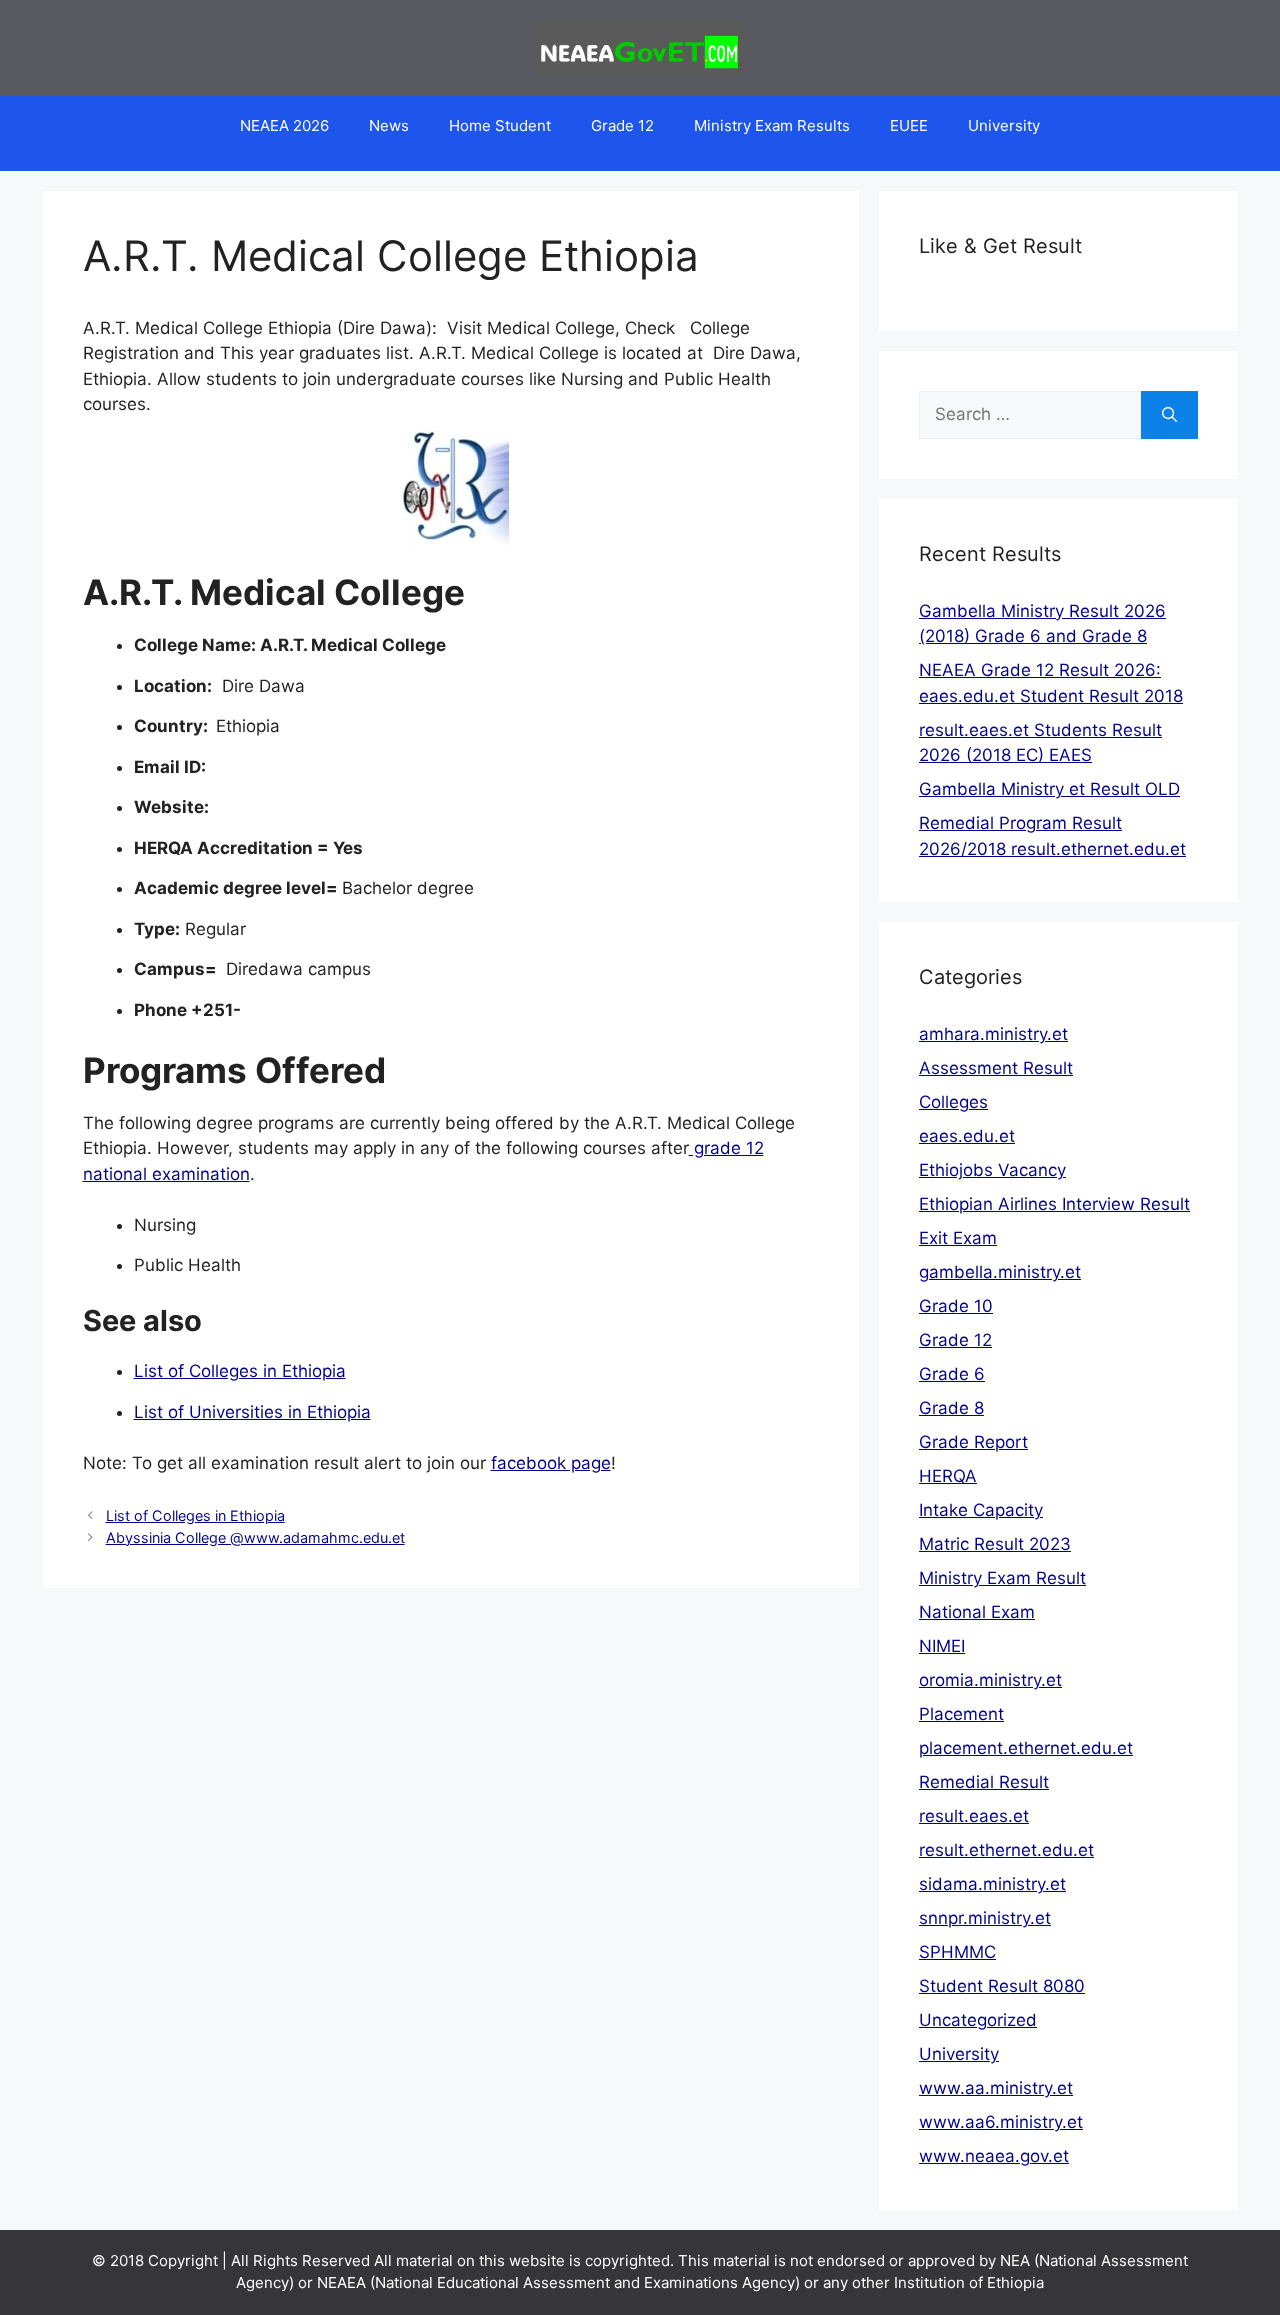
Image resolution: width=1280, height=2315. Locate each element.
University (1004, 125)
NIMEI (942, 1646)
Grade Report (973, 1442)
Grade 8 (951, 1408)
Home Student (500, 125)
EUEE (909, 125)
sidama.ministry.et (992, 1884)
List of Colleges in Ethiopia (240, 1371)
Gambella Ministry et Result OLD (1049, 789)
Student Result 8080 (1002, 1986)
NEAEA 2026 (284, 125)
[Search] (1169, 415)
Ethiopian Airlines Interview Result (1054, 1204)
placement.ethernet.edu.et (1026, 1748)
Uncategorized (978, 2020)
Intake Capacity (981, 1510)
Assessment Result (996, 1068)
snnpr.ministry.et (985, 1918)
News (389, 125)
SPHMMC (957, 1952)
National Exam (977, 1612)
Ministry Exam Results (772, 125)
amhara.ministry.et (993, 1034)
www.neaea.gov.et (994, 2156)
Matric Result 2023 (995, 1544)
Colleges (953, 1102)
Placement (961, 1714)
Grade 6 (952, 1374)
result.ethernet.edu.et (1006, 1850)
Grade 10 (956, 1306)
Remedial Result (984, 1782)
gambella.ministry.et (1000, 1272)
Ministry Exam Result (1002, 1578)
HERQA (948, 1476)
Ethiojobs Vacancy (992, 1170)
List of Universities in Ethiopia (252, 1412)
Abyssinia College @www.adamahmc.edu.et (255, 1537)
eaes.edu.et (967, 1136)
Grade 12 (622, 125)
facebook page (551, 1463)
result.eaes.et (974, 1816)
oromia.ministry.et (990, 1680)
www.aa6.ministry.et (1001, 2122)
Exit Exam (958, 1238)
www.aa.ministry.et (996, 2088)
